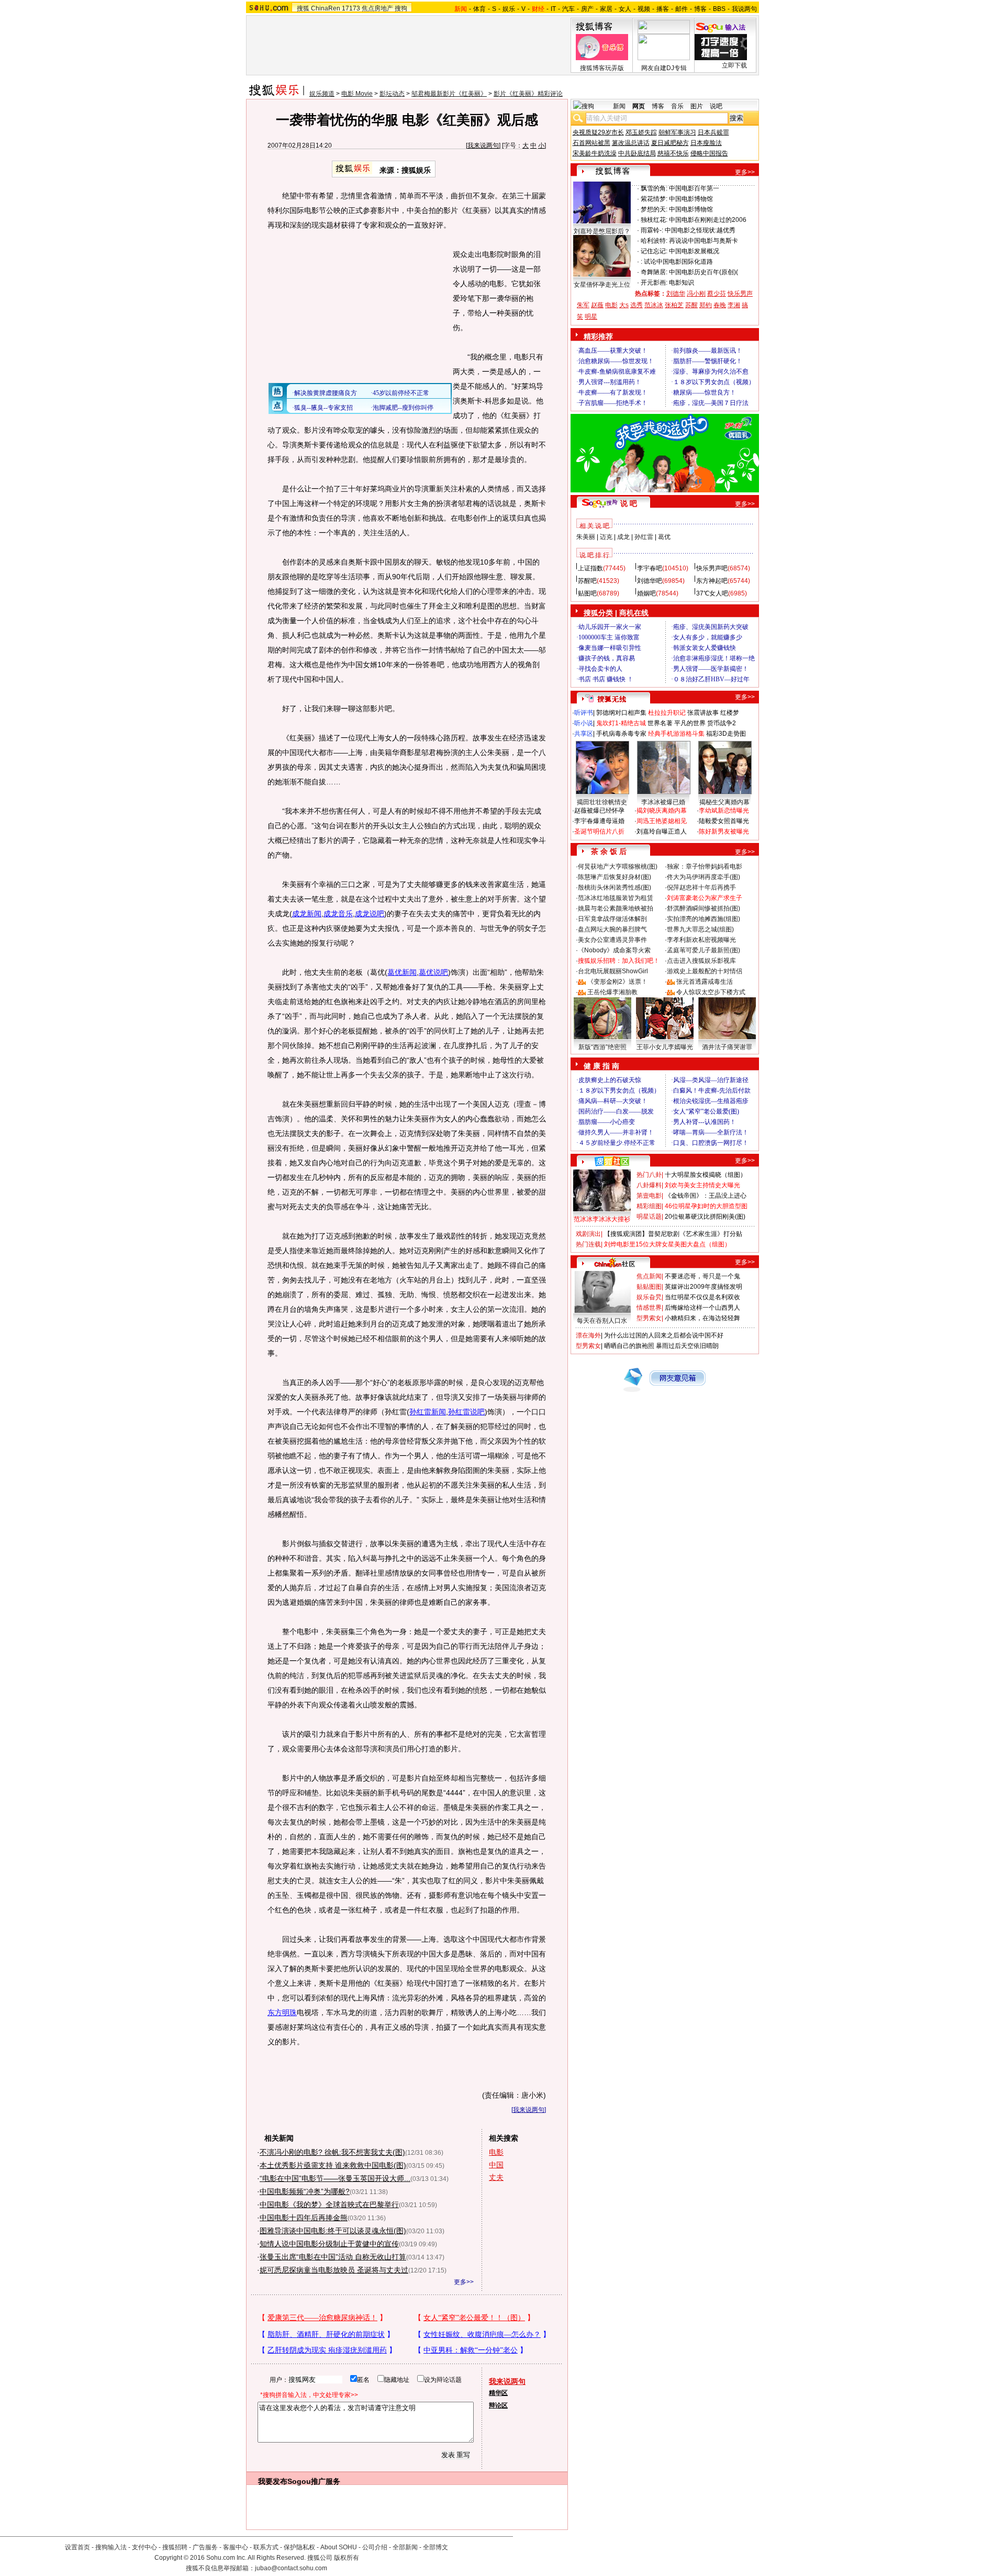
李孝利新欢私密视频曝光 (701, 940)
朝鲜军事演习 (677, 132)
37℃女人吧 (712, 593)
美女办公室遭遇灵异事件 (612, 940)
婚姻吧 (646, 593)
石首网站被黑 (591, 143)
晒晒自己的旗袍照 (629, 1346)
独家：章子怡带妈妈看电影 (705, 867)
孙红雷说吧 (466, 1412)
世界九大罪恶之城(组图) (700, 929)
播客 (663, 9)
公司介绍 (375, 2547)
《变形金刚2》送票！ (617, 982)
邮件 (682, 9)
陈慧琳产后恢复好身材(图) (615, 877)
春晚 (720, 305)
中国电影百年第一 (694, 188)
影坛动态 (392, 94)
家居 (606, 9)
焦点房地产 (377, 8)
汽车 (568, 9)
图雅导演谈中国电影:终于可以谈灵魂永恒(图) (333, 2231)
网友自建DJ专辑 (664, 68)
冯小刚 (696, 294)
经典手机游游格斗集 (676, 734)
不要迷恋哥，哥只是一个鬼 (702, 1276)
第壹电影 (649, 1196)
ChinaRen (326, 8)
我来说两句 (483, 145)
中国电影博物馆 (691, 199)
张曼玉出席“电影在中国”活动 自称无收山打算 (333, 2257)
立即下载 (734, 65)
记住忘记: (654, 251)
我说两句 (744, 9)
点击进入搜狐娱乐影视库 (701, 961)
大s (624, 305)
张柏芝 (674, 305)
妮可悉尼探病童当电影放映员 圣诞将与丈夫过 (334, 2270)
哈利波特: (654, 241)
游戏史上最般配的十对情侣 (705, 971)
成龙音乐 (338, 914)
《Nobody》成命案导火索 (614, 950)
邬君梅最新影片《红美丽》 (449, 94)
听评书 (584, 713)
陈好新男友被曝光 (724, 831)
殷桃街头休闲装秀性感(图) (615, 887)
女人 (625, 9)
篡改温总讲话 (631, 143)
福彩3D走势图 (726, 734)
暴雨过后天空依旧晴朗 (687, 1346)
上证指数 (590, 568)
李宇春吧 (650, 568)
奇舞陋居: (654, 272)
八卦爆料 (649, 1185)
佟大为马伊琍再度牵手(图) (703, 877)
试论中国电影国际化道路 (678, 262)
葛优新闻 (402, 972)
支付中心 (144, 2547)
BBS (719, 9)
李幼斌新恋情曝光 (724, 811)
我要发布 (273, 2481)
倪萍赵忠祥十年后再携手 (701, 887)
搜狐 (303, 8)
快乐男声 (740, 294)
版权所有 (347, 2558)
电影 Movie (357, 94)
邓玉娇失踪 (641, 132)
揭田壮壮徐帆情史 (602, 802)
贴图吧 (587, 593)
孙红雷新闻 (428, 1412)
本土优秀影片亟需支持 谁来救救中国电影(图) (333, 2165)
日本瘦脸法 (706, 143)
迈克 (606, 537)
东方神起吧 (712, 581)
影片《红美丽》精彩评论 (528, 94)
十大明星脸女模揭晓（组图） (706, 1175)
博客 (700, 9)
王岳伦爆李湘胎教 (612, 992)
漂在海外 (588, 1335)
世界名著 (660, 723)
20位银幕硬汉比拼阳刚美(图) (705, 1217)
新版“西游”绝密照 (602, 1047)
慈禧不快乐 (673, 153)
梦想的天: (654, 209)
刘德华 (676, 294)
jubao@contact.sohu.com (291, 2568)
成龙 (623, 537)
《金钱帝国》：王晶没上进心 (706, 1196)
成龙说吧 (370, 914)
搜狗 (401, 8)
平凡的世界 (690, 723)
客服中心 (236, 2547)
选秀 (636, 305)
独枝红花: (654, 220)
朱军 (583, 305)
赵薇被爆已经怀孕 (599, 811)
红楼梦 (730, 713)
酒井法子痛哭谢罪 (727, 1047)
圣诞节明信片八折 (599, 831)
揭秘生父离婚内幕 (724, 802)
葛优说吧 (433, 972)
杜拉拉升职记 (667, 713)
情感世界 (649, 1308)
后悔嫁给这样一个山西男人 (702, 1308)
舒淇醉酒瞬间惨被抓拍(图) (703, 908)
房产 (587, 9)
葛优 (664, 537)
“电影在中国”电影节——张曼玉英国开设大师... (335, 2178)
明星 (591, 317)
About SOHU (339, 2547)
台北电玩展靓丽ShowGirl (613, 971)
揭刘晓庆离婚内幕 (662, 811)
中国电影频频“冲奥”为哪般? (305, 2191)
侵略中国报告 (709, 153)
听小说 (584, 723)
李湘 (734, 305)
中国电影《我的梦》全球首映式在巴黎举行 (329, 2204)
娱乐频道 (322, 94)
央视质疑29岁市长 (598, 132)
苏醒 (691, 305)
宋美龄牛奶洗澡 (595, 153)
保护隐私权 (299, 2547)
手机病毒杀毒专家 (621, 734)
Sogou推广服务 (314, 2481)
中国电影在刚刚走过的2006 (708, 220)
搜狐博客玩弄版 (602, 68)
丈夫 (496, 2177)
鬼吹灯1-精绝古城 (621, 723)
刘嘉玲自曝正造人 (662, 831)
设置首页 (77, 2547)
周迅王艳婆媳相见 (662, 821)
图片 (697, 106)
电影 (496, 2152)
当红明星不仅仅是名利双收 (702, 1297)
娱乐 (509, 9)
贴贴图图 (649, 1287)
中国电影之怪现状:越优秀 (700, 230)
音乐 (677, 106)
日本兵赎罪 (713, 132)
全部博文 (435, 2547)
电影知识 (682, 283)
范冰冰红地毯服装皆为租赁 (616, 898)
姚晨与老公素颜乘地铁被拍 (616, 908)
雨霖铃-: (652, 230)
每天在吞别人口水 (602, 1321)
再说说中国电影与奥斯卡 (703, 241)
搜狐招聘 (175, 2547)
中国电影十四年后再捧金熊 (304, 2218)
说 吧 (629, 503)
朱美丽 (586, 537)
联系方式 (266, 2547)
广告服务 (205, 2547)
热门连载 (588, 1244)
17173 (351, 8)
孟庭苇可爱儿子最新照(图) (703, 950)
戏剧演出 (588, 1234)
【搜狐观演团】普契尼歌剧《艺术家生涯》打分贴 (673, 1234)
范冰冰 (654, 305)
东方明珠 (282, 2012)
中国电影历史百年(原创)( (703, 272)
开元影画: (654, 283)
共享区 (584, 734)
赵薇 (597, 305)
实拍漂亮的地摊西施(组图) (703, 919)
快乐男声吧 (712, 568)
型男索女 (649, 1318)
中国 (496, 2165)
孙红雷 (644, 537)
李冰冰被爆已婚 (663, 802)
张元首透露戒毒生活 (705, 982)
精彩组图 (649, 1206)
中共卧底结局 (637, 153)
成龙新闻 (307, 914)
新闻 (619, 106)
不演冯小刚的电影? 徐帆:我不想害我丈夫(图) (332, 2152)
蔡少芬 (717, 294)
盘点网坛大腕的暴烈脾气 (612, 929)
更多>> (464, 2282)
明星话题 (649, 1217)
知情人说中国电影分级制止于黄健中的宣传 (329, 2244)
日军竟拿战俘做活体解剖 (612, 919)
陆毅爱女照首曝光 (724, 821)
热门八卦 (649, 1175)
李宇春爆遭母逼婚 (599, 821)
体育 (479, 9)
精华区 (498, 2393)
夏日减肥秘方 (670, 143)
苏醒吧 (587, 581)
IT (553, 9)
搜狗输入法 (111, 2547)
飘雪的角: (654, 188)
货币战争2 (722, 723)
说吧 (716, 106)
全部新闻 (405, 2547)
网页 (639, 106)
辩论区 (498, 2405)
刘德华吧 (650, 581)
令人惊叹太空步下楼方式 (711, 992)
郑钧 (706, 305)
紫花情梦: (654, 199)
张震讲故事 (703, 713)
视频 (644, 9)
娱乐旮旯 (649, 1297)
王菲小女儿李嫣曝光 (665, 1047)
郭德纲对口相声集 (621, 713)
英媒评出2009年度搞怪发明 (703, 1287)
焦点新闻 (649, 1276)
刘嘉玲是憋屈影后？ (602, 231)
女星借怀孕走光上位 (602, 285)
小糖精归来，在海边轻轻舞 (702, 1318)
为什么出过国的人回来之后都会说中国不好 (664, 1335)
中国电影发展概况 (694, 251)
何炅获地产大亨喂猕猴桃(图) (618, 867)
